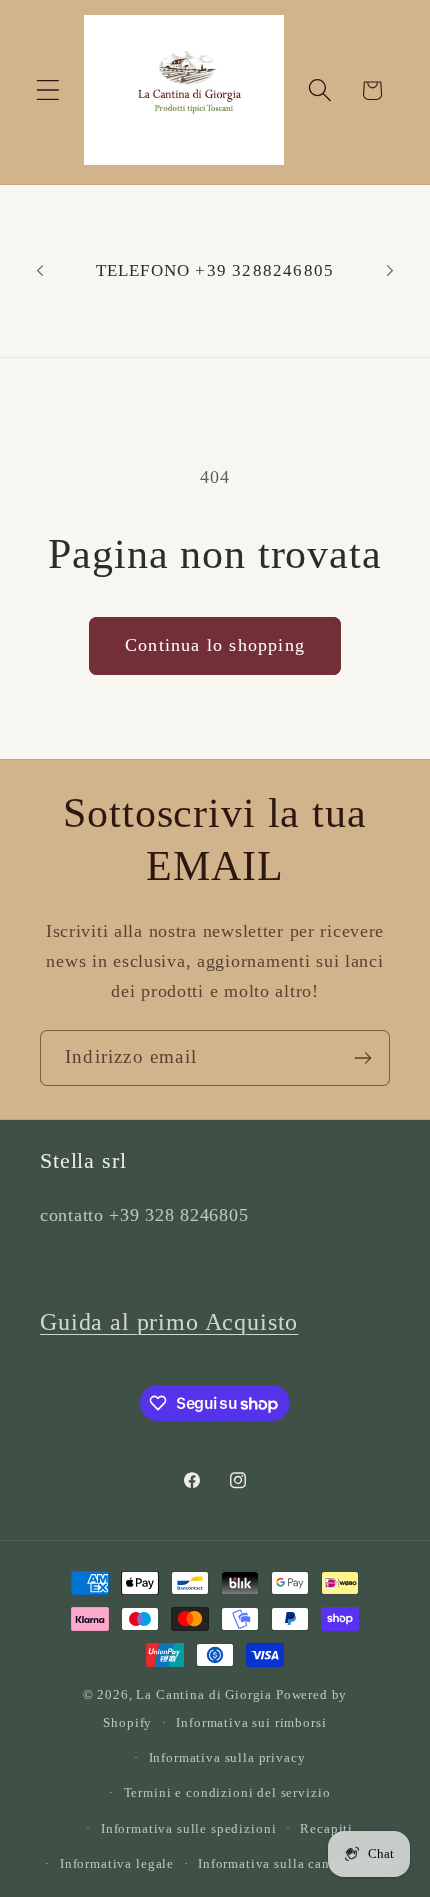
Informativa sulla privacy (227, 1757)
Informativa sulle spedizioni (189, 1828)
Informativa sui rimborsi (251, 1722)
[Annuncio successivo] (390, 271)
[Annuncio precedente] (40, 271)
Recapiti (326, 1828)
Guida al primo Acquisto (169, 1322)
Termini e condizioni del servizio (227, 1792)
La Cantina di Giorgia (204, 1694)
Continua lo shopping (215, 645)
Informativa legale (117, 1863)
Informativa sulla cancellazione (296, 1863)
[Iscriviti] (362, 1058)
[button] (48, 90)
